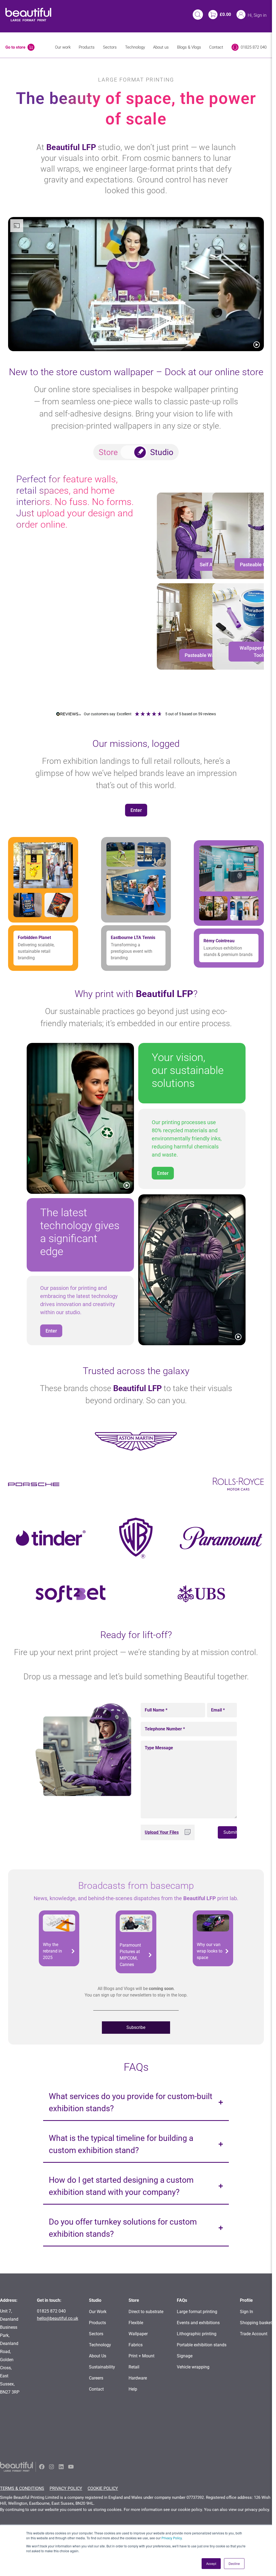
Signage (185, 2356)
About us (161, 47)
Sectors (110, 47)
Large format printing (197, 2312)
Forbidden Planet (34, 938)
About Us (98, 2356)
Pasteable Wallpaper (207, 655)
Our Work (98, 2312)
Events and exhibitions (198, 2323)
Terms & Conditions (22, 2488)
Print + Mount (142, 2356)
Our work (63, 47)
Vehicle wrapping (193, 2367)
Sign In (246, 2312)
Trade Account (254, 2334)
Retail (134, 2367)
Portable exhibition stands (202, 2345)
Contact (216, 47)
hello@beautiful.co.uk (58, 2318)
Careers (96, 2378)
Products (87, 47)
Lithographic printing (197, 2334)
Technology (135, 47)
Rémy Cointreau (219, 941)
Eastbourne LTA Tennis (133, 938)
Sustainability (102, 2367)
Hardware (138, 2378)
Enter (136, 810)
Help (133, 2389)
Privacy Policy (172, 2538)
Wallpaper (138, 2334)
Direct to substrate (146, 2312)
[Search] (198, 15)
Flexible (136, 2323)
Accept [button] (211, 2563)
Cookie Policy (103, 2488)
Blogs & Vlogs (189, 47)
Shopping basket (256, 2323)
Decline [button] (234, 2563)
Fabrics (136, 2345)
